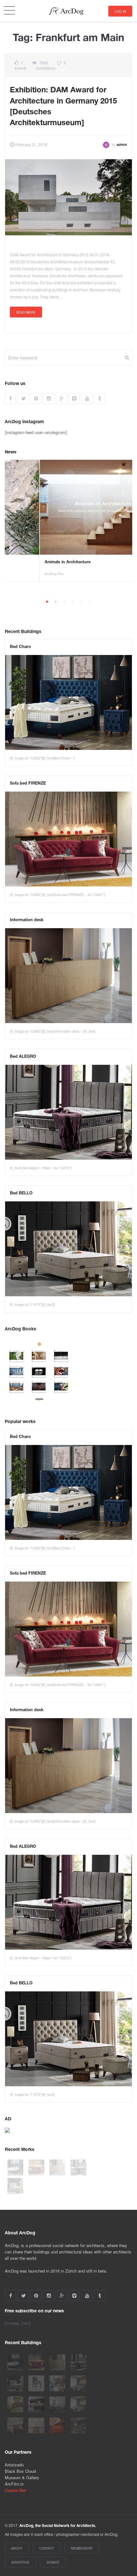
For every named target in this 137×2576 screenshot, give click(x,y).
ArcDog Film (19, 573)
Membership (82, 2548)
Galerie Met (15, 2490)
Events (21, 68)
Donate (53, 2562)
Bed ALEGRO (23, 1057)
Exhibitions (46, 68)
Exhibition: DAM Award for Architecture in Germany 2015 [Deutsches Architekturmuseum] (63, 107)
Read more (26, 312)
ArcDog (69, 11)
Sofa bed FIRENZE (28, 784)
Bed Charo (20, 647)
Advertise (20, 2562)
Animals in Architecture (33, 562)
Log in (120, 11)
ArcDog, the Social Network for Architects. (58, 2526)
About (17, 2548)
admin (122, 145)
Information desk (27, 920)
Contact (47, 2548)
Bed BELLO (21, 1193)
